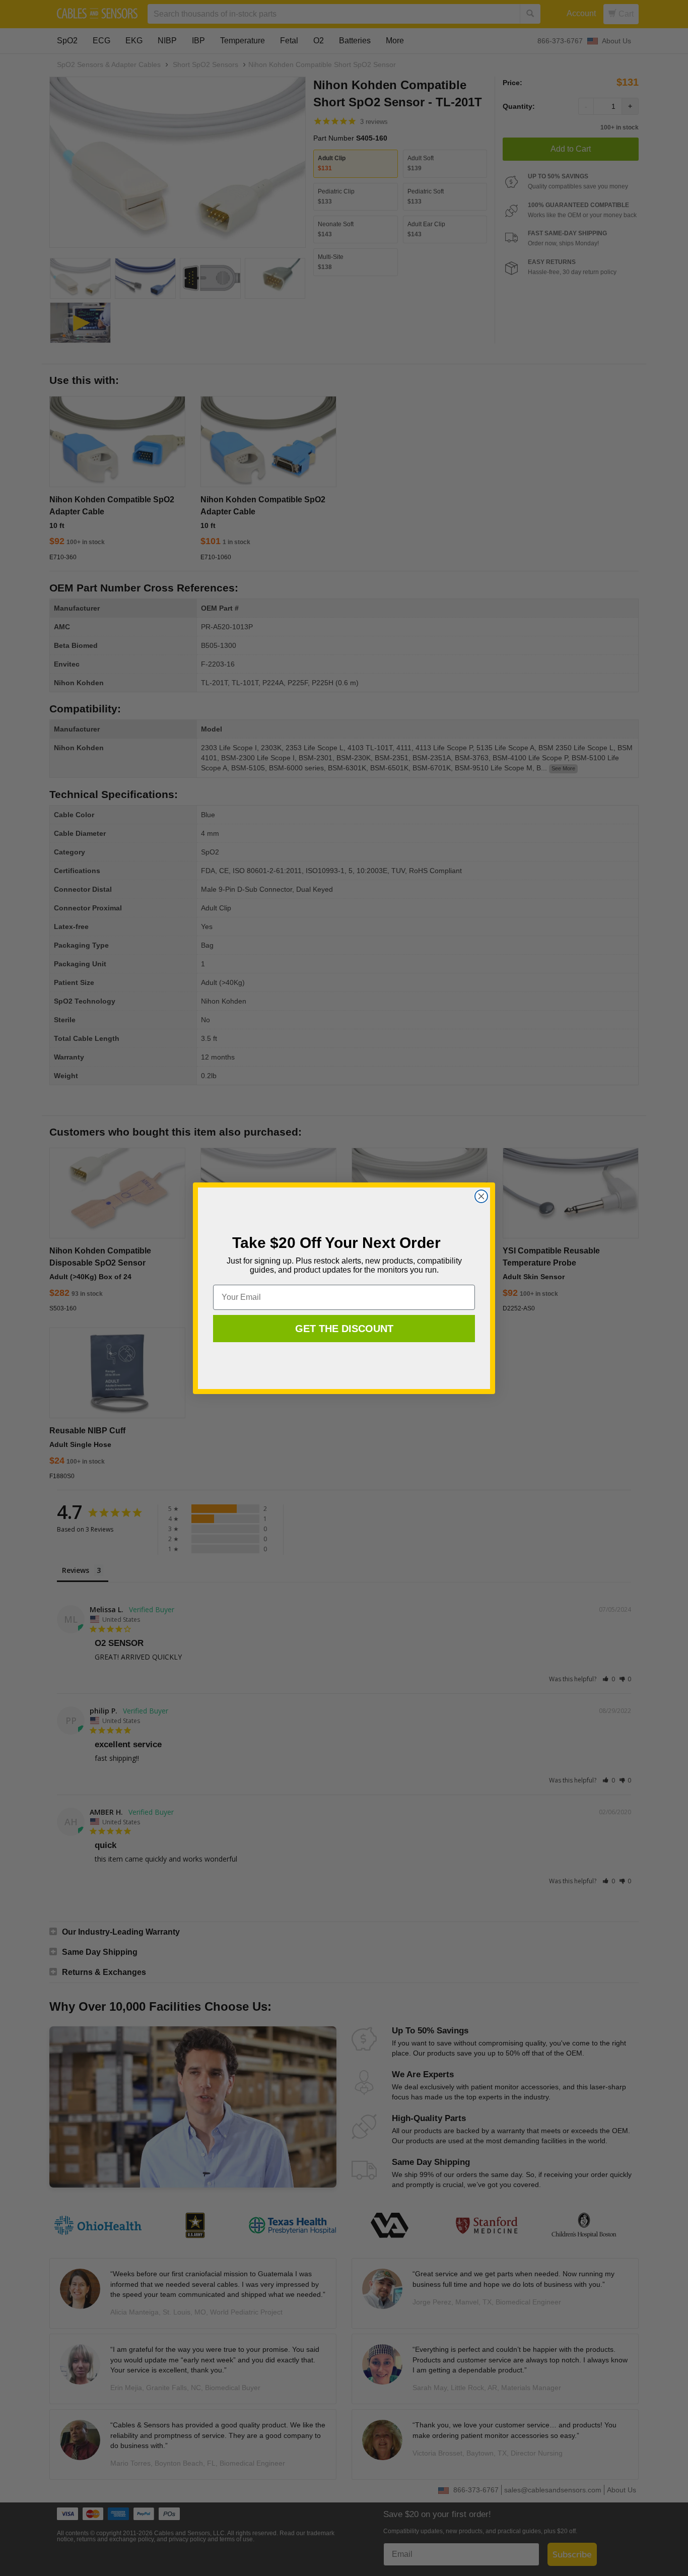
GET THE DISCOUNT (344, 1329)
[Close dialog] (481, 1196)
